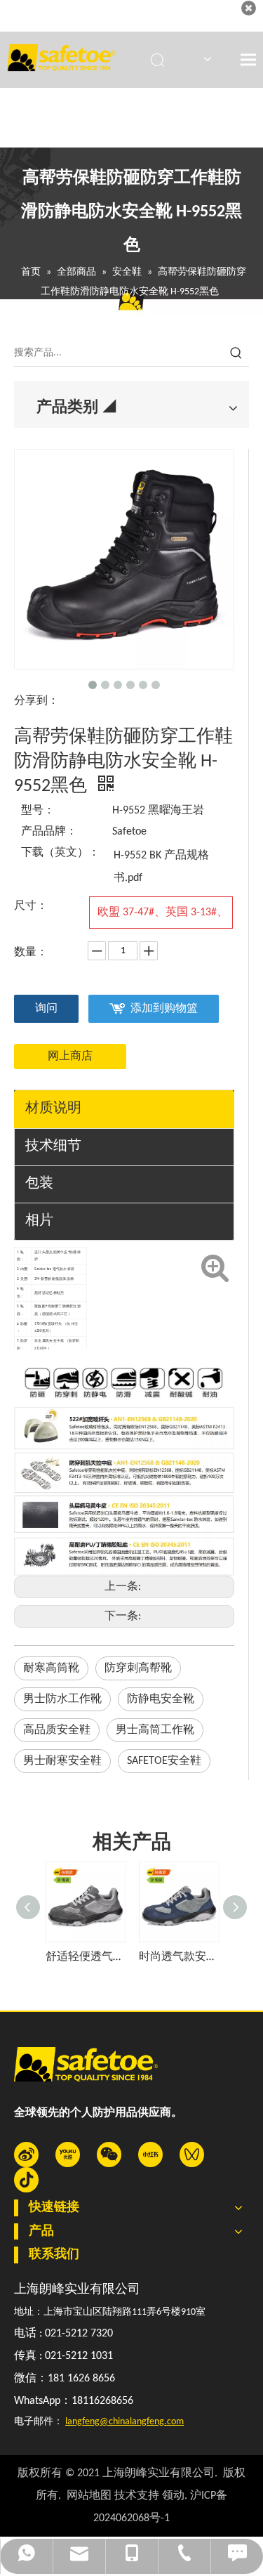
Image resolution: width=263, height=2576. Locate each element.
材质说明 (53, 1109)
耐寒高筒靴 (51, 1668)
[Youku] (68, 2155)
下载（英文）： (60, 853)
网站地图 (89, 2496)
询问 (46, 1009)
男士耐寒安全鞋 (62, 1761)
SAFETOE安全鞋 (164, 1761)
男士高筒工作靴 (155, 1730)
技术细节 (53, 1146)
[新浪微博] (26, 2155)
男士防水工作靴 (62, 1699)
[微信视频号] (192, 2155)
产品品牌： (49, 832)
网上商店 (70, 1057)
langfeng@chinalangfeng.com (124, 2422)
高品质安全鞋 (57, 1730)
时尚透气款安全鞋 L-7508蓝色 (178, 1957)
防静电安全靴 (161, 1699)
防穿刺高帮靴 (138, 1668)
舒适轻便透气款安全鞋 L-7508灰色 (85, 1957)
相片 (39, 1221)
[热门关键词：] (236, 353)
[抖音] (26, 2180)
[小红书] (150, 2155)
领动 (173, 2496)
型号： (38, 811)
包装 (39, 1184)
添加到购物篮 (164, 1009)
